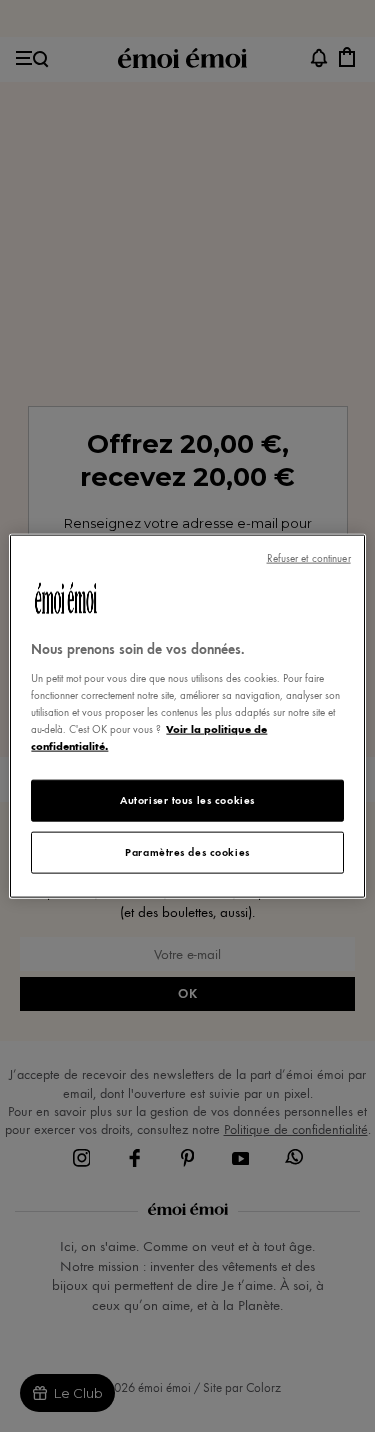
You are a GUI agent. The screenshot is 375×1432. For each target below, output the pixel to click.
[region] (187, 716)
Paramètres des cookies (187, 851)
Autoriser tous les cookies (187, 800)
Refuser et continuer (309, 558)
